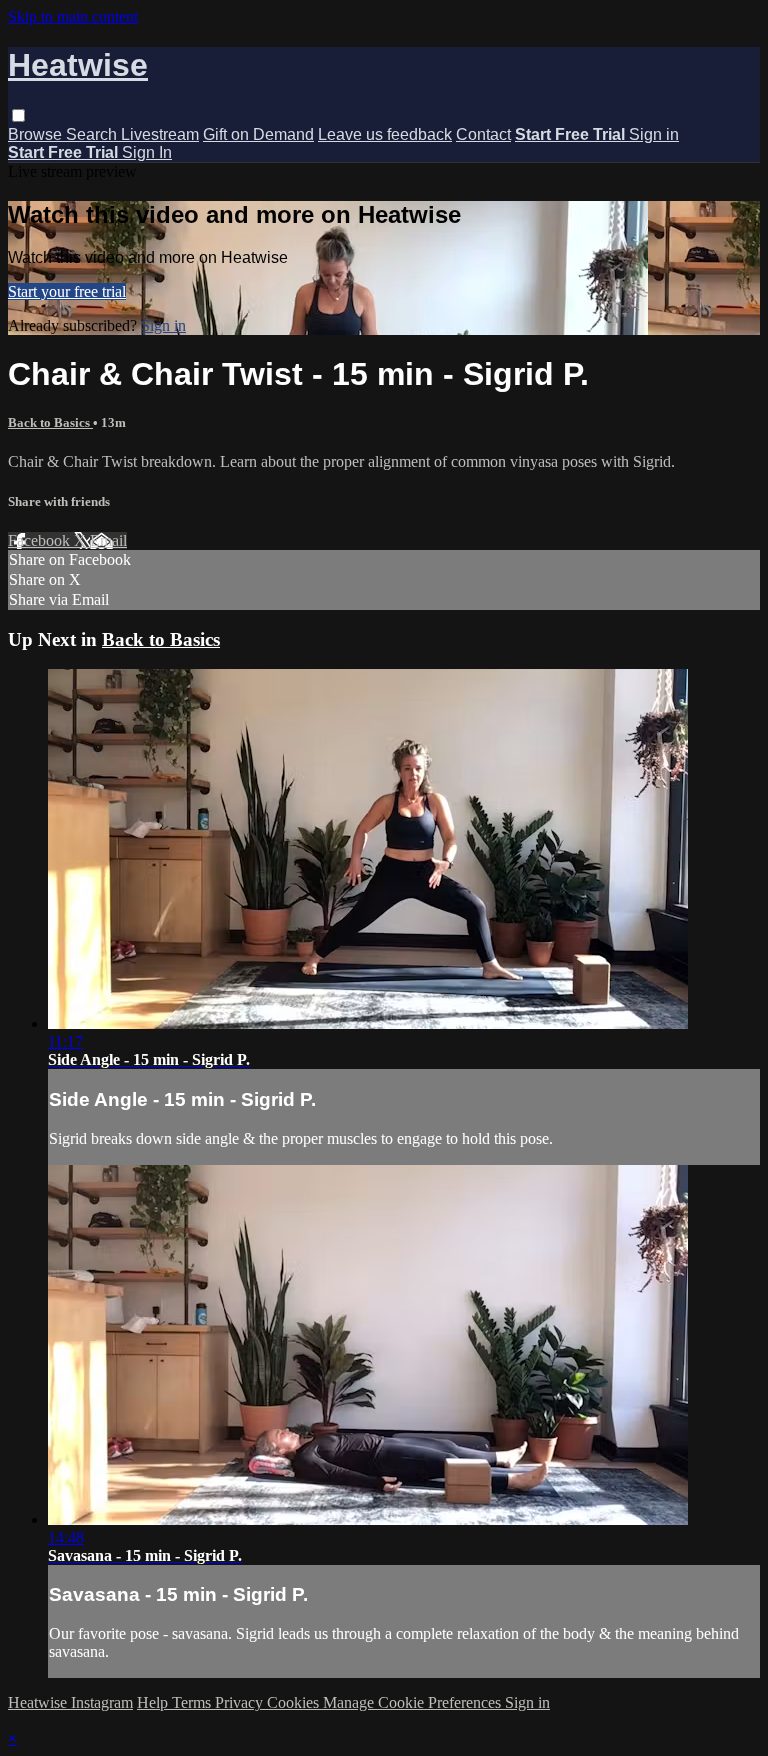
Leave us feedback (385, 134)
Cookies (295, 1702)
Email (108, 540)
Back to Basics (50, 422)
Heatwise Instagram (70, 1702)
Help (154, 1702)
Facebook (41, 540)
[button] (18, 115)
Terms (193, 1702)
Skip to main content (73, 16)
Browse (37, 134)
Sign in (654, 134)
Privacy (241, 1702)
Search (93, 134)
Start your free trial (67, 291)
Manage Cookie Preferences (414, 1702)
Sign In (147, 152)
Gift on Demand (258, 134)
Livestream (160, 134)
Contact (483, 134)
